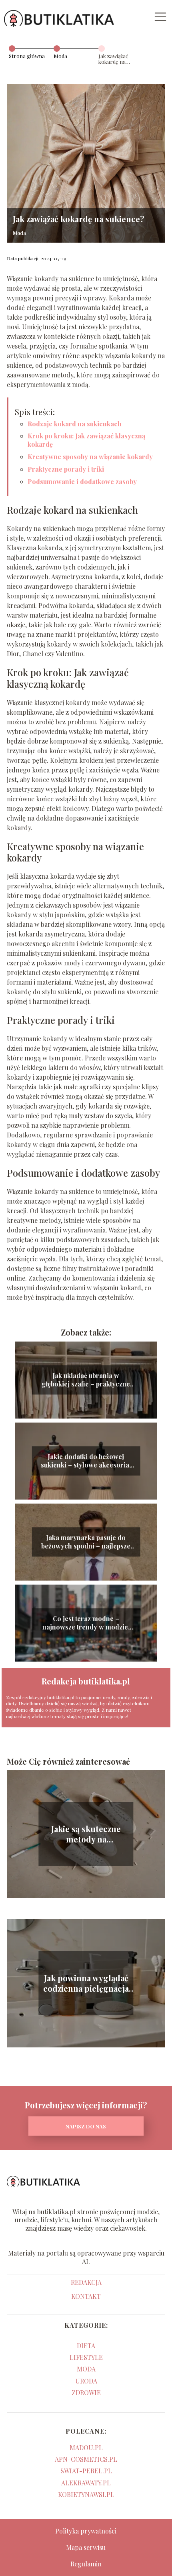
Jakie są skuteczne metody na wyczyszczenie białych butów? (86, 1834)
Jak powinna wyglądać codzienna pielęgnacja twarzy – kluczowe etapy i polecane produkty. (86, 1983)
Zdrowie (86, 2393)
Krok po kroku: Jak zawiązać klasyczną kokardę (86, 440)
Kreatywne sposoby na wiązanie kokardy (90, 457)
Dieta (86, 2346)
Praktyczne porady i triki (66, 469)
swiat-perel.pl (86, 2471)
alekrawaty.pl (86, 2483)
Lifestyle (86, 2357)
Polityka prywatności (86, 2531)
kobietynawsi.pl (86, 2494)
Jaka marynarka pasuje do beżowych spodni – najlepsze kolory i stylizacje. (86, 1542)
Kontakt (86, 2296)
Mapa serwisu (86, 2547)
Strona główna (27, 56)
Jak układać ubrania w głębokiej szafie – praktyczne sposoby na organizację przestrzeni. (86, 1380)
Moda (60, 56)
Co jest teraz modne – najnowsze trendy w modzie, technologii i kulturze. (86, 1623)
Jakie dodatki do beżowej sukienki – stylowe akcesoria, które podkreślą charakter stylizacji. (86, 1461)
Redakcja (86, 2282)
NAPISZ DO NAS (86, 2126)
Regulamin (86, 2564)
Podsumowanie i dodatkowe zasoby (82, 481)
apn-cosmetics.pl (86, 2459)
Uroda (86, 2381)
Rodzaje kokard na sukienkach (75, 424)
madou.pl (86, 2447)
